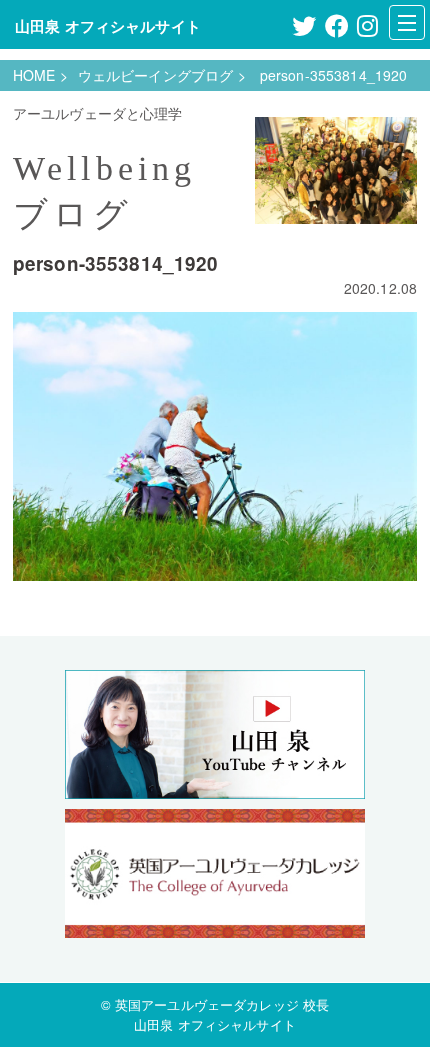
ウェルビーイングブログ (156, 75)
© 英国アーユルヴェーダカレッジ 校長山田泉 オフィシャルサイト (215, 1014)
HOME (34, 75)
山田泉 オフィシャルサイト (108, 26)
